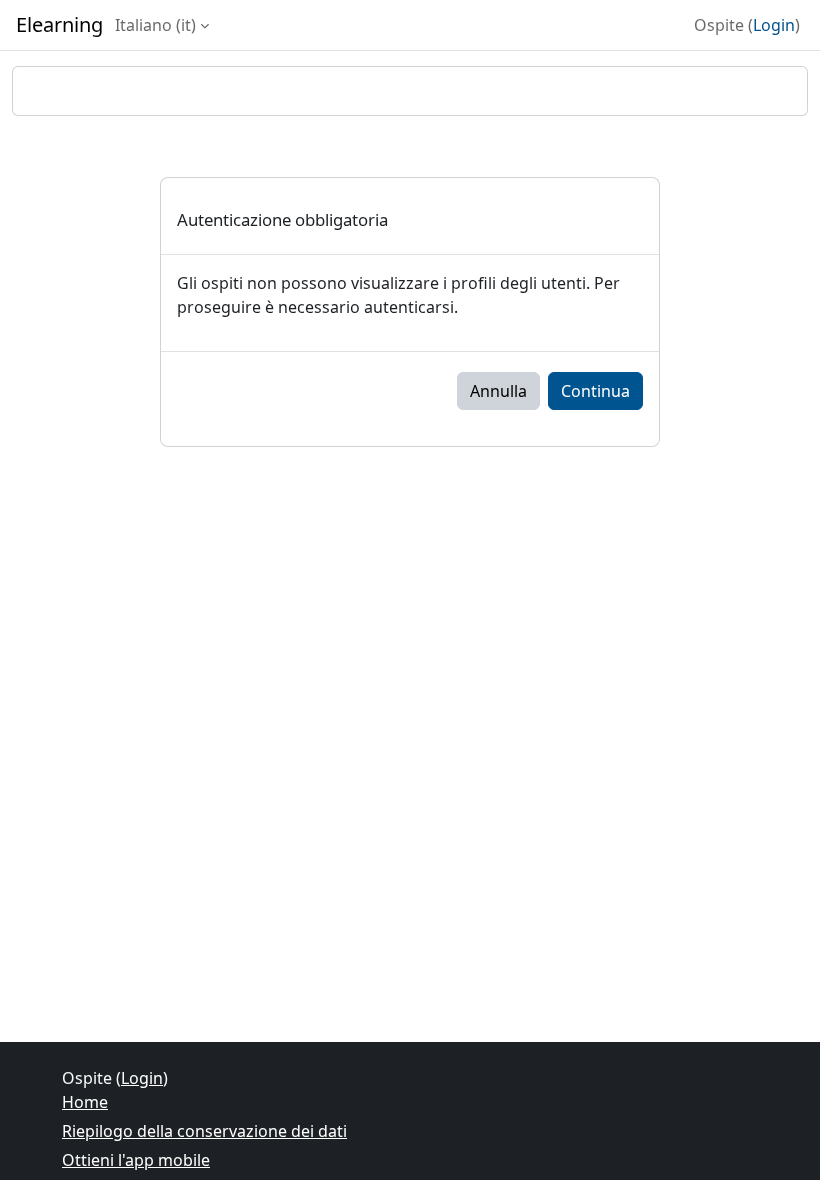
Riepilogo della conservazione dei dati (204, 1131)
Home (85, 1102)
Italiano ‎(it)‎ (155, 25)
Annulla (498, 391)
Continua (595, 391)
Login (774, 25)
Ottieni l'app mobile (136, 1160)
